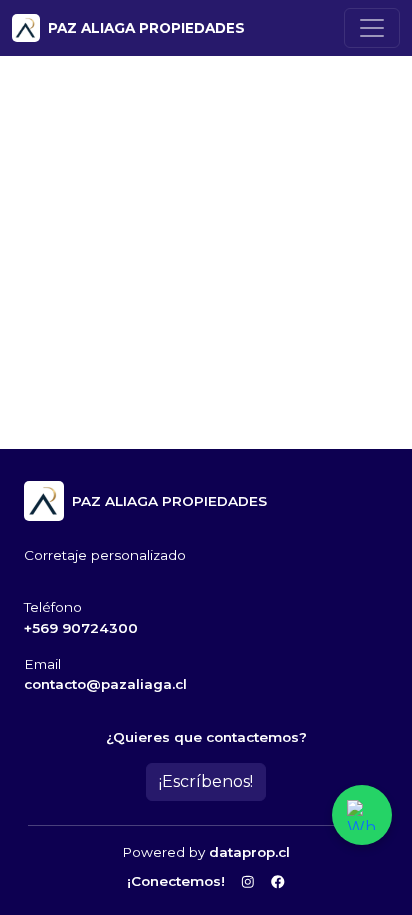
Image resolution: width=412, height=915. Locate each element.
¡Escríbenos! (206, 781)
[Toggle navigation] (372, 28)
